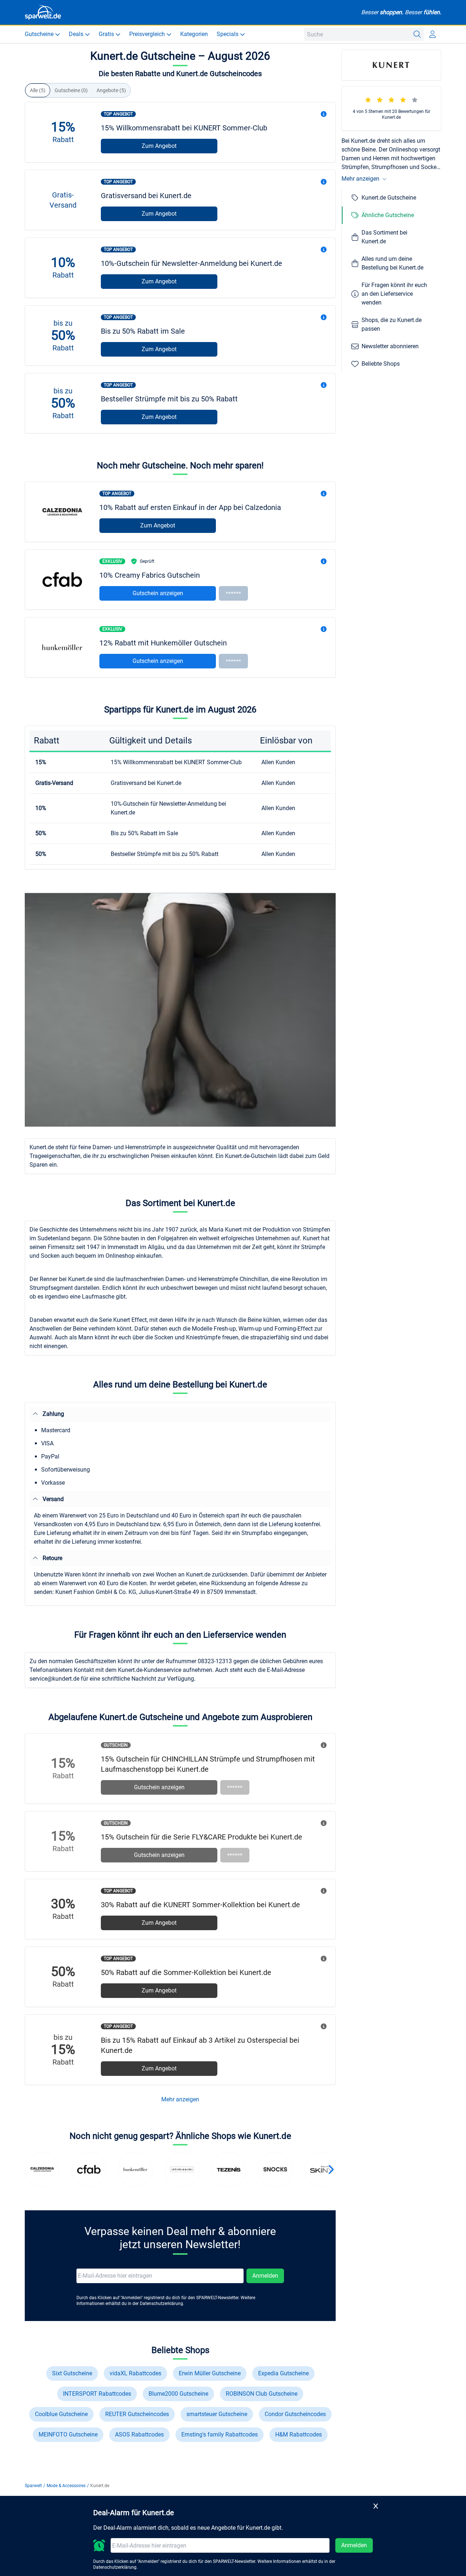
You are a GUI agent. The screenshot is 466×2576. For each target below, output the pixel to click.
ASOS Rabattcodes (139, 2434)
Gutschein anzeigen (158, 593)
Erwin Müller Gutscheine (210, 2373)
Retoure (52, 1558)
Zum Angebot (159, 146)
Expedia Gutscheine (283, 2373)
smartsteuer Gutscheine (217, 2414)
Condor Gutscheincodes (295, 2414)
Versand (53, 1499)
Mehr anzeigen (180, 2099)
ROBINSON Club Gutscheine (262, 2394)
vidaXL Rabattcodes (135, 2373)
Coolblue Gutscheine (61, 2414)
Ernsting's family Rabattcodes (220, 2434)
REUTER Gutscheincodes (137, 2414)
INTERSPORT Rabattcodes (97, 2394)
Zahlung (53, 1414)
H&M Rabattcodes (299, 2434)
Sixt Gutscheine (72, 2373)
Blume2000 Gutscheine (178, 2394)
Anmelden (265, 2276)
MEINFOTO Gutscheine (68, 2434)
